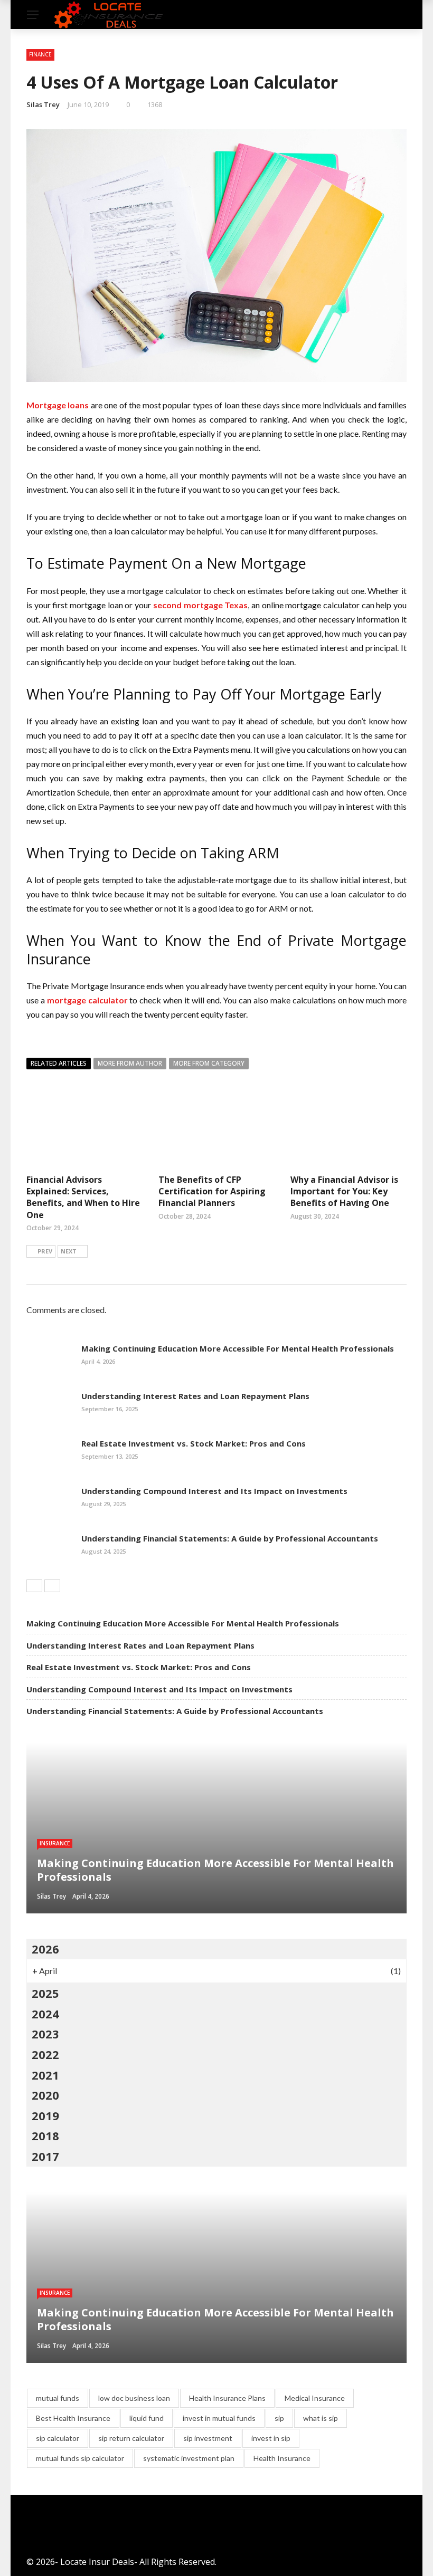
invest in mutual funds (219, 2418)
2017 (45, 2156)
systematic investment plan (189, 2458)
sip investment (208, 2438)
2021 (45, 2075)
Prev (45, 1251)
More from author (130, 1063)
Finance (40, 54)
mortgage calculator (87, 1000)
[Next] (52, 1586)
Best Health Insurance (73, 2418)
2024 (45, 2014)
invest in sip (271, 2438)
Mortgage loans (58, 405)
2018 (45, 2136)
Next (69, 1251)
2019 (45, 2115)
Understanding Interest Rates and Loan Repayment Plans (195, 1396)
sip (279, 2418)
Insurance (55, 1843)
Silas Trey (43, 104)
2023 (45, 2034)
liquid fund (147, 2418)
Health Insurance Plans (227, 2398)
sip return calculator (131, 2438)
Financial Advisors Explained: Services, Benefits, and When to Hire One (83, 1197)
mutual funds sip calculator (80, 2458)
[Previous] (34, 1586)
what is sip (321, 2418)
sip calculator (58, 2438)
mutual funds (58, 2398)
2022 (45, 2054)
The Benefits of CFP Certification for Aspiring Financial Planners (212, 1191)
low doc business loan (134, 2398)
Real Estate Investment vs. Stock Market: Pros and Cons (194, 1443)
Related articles (59, 1063)
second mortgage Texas (200, 605)
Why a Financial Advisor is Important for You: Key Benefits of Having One (344, 1191)
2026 (45, 1949)
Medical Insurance (315, 2398)
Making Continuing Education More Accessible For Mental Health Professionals (238, 1348)
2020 (45, 2095)
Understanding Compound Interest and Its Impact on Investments (214, 1491)
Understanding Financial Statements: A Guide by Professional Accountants (230, 1538)
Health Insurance (282, 2458)
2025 (45, 1993)
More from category (209, 1063)
